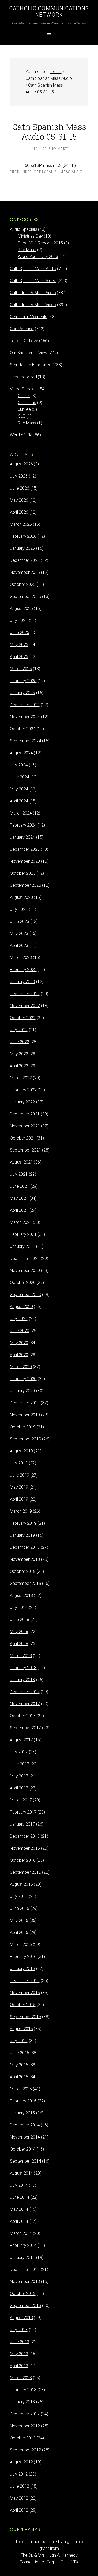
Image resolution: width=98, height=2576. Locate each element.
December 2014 (25, 2125)
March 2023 (21, 958)
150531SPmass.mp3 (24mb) (49, 165)
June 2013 (20, 2342)
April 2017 (19, 1788)
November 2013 (25, 2282)
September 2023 (25, 885)
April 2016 (19, 1932)
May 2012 (19, 2498)
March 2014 (21, 2233)
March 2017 (21, 1800)
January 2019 (22, 1535)
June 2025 (20, 633)
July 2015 (19, 2041)
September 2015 (25, 2017)
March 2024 (21, 813)
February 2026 (23, 536)
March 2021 (21, 1222)
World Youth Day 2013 (38, 257)
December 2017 (25, 1692)
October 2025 (23, 584)
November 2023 (25, 861)
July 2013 (19, 2330)
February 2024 (23, 825)
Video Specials (24, 389)
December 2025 (25, 560)
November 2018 (25, 1559)
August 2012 (21, 2462)
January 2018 (22, 1680)
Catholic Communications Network (49, 12)
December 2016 (25, 1836)
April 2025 (19, 657)
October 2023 (23, 873)
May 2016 (19, 1920)
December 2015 (25, 1981)
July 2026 (19, 476)
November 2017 (25, 1704)
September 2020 (25, 1295)
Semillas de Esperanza (31, 365)
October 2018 (23, 1571)
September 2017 (25, 1728)
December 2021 (25, 1114)
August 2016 (21, 1884)
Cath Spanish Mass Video (33, 281)
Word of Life (21, 435)
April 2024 (19, 801)
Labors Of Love (24, 341)
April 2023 (19, 945)
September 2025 (25, 596)
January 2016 (22, 1969)
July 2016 (19, 1896)
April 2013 (19, 2366)
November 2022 (25, 1006)
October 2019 (23, 1427)
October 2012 (23, 2438)
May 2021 (19, 1198)
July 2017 (19, 1752)
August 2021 (21, 1162)
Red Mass (27, 250)
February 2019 (23, 1523)
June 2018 (20, 1620)
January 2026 (22, 548)
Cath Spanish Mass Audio (58, 172)
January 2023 (22, 982)
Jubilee (24, 409)
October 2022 (23, 1018)
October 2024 (23, 729)
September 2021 (25, 1150)
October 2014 (23, 2149)
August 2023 (21, 897)
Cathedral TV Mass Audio (33, 293)
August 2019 (21, 1451)
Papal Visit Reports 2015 (40, 243)
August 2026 (21, 464)
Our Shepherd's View (29, 353)
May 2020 (19, 1343)
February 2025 (23, 681)
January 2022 (22, 1102)
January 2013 (22, 2402)
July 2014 (19, 2185)
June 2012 (20, 2486)
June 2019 (20, 1475)
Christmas (27, 403)
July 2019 (19, 1463)
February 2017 (23, 1812)
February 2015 (23, 2101)
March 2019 (21, 1511)
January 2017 (22, 1824)
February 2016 (23, 1957)
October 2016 (23, 1860)
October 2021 (23, 1138)
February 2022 (23, 1090)
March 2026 (21, 524)
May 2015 (19, 2065)
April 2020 (19, 1355)
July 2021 (19, 1174)
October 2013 (23, 2294)
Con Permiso (22, 329)
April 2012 (19, 2510)
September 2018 (25, 1583)
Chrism (24, 396)
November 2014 (25, 2137)
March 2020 (21, 1367)
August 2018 (21, 1595)
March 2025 (21, 669)
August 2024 (21, 753)
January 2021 (22, 1246)
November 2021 (25, 1126)
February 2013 (23, 2390)
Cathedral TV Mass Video (33, 305)
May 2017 (19, 1776)
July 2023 (19, 909)
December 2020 (25, 1258)
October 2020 (23, 1283)
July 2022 (19, 1030)
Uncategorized (23, 377)
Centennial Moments (29, 317)
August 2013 (21, 2318)
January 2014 (22, 2257)
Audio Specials (24, 229)
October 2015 (23, 2005)
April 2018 (19, 1644)
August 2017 (21, 1740)
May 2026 (19, 500)
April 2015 (19, 2077)
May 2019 (19, 1487)
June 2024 (20, 777)
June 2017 (20, 1764)
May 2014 (19, 2209)
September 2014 (25, 2161)
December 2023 (25, 849)
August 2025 (21, 608)
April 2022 (19, 1066)
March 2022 (21, 1078)
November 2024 (25, 717)
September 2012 (25, 2450)
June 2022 (20, 1042)
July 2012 (19, 2474)
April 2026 (19, 512)
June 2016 (20, 1908)
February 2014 (23, 2245)
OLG (22, 416)
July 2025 (19, 621)
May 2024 (19, 789)
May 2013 (19, 2354)
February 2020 (23, 1379)
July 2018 (19, 1607)
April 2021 (19, 1210)
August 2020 (21, 1307)
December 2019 (25, 1403)
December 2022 (25, 994)
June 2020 (20, 1331)
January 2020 (22, 1391)
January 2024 (22, 837)
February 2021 (23, 1234)
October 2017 (23, 1716)
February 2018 (23, 1668)
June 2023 (20, 921)
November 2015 (25, 1993)
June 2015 (20, 2053)
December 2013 (25, 2269)
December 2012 (25, 2414)
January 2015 (22, 2113)
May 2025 (19, 645)
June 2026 (20, 488)
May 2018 (19, 1632)
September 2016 (25, 1872)
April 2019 (19, 1499)
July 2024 (19, 765)
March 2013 (21, 2378)
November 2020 (25, 1270)
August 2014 (21, 2173)
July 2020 (19, 1319)
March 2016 (21, 1944)
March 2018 (21, 1656)
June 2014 (20, 2197)
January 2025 (22, 693)
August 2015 (21, 2029)
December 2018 (25, 1547)
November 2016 (25, 1848)
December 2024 (25, 705)
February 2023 (23, 970)
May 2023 (19, 933)
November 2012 (25, 2426)
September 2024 (25, 741)
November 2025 (25, 572)
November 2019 (25, 1415)
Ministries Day (30, 236)
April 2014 (19, 2221)
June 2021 (20, 1186)
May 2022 (19, 1054)
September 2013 (25, 2306)
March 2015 (21, 2089)
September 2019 (25, 1439)
